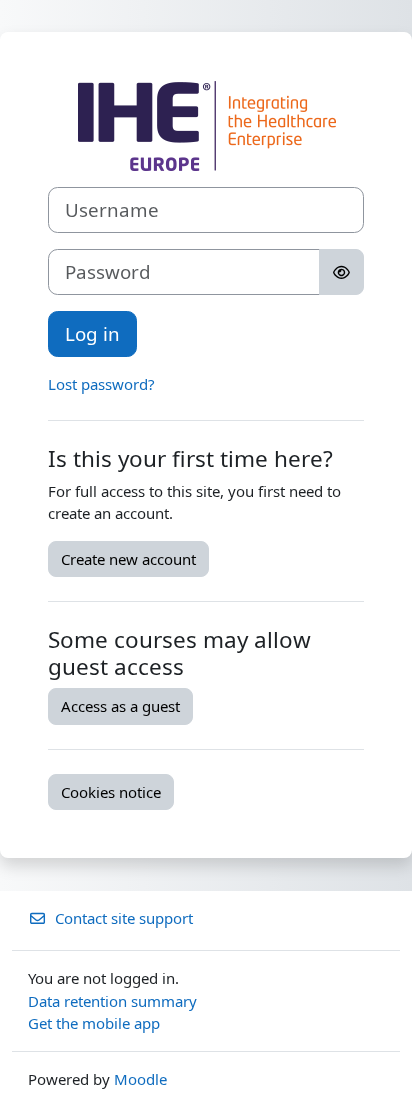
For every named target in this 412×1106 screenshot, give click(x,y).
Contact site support (124, 918)
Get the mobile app (94, 1023)
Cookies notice (111, 792)
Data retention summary (112, 1001)
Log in (92, 333)
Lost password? (101, 384)
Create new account (128, 559)
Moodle (140, 1079)
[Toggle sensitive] (341, 272)
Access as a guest (120, 706)
